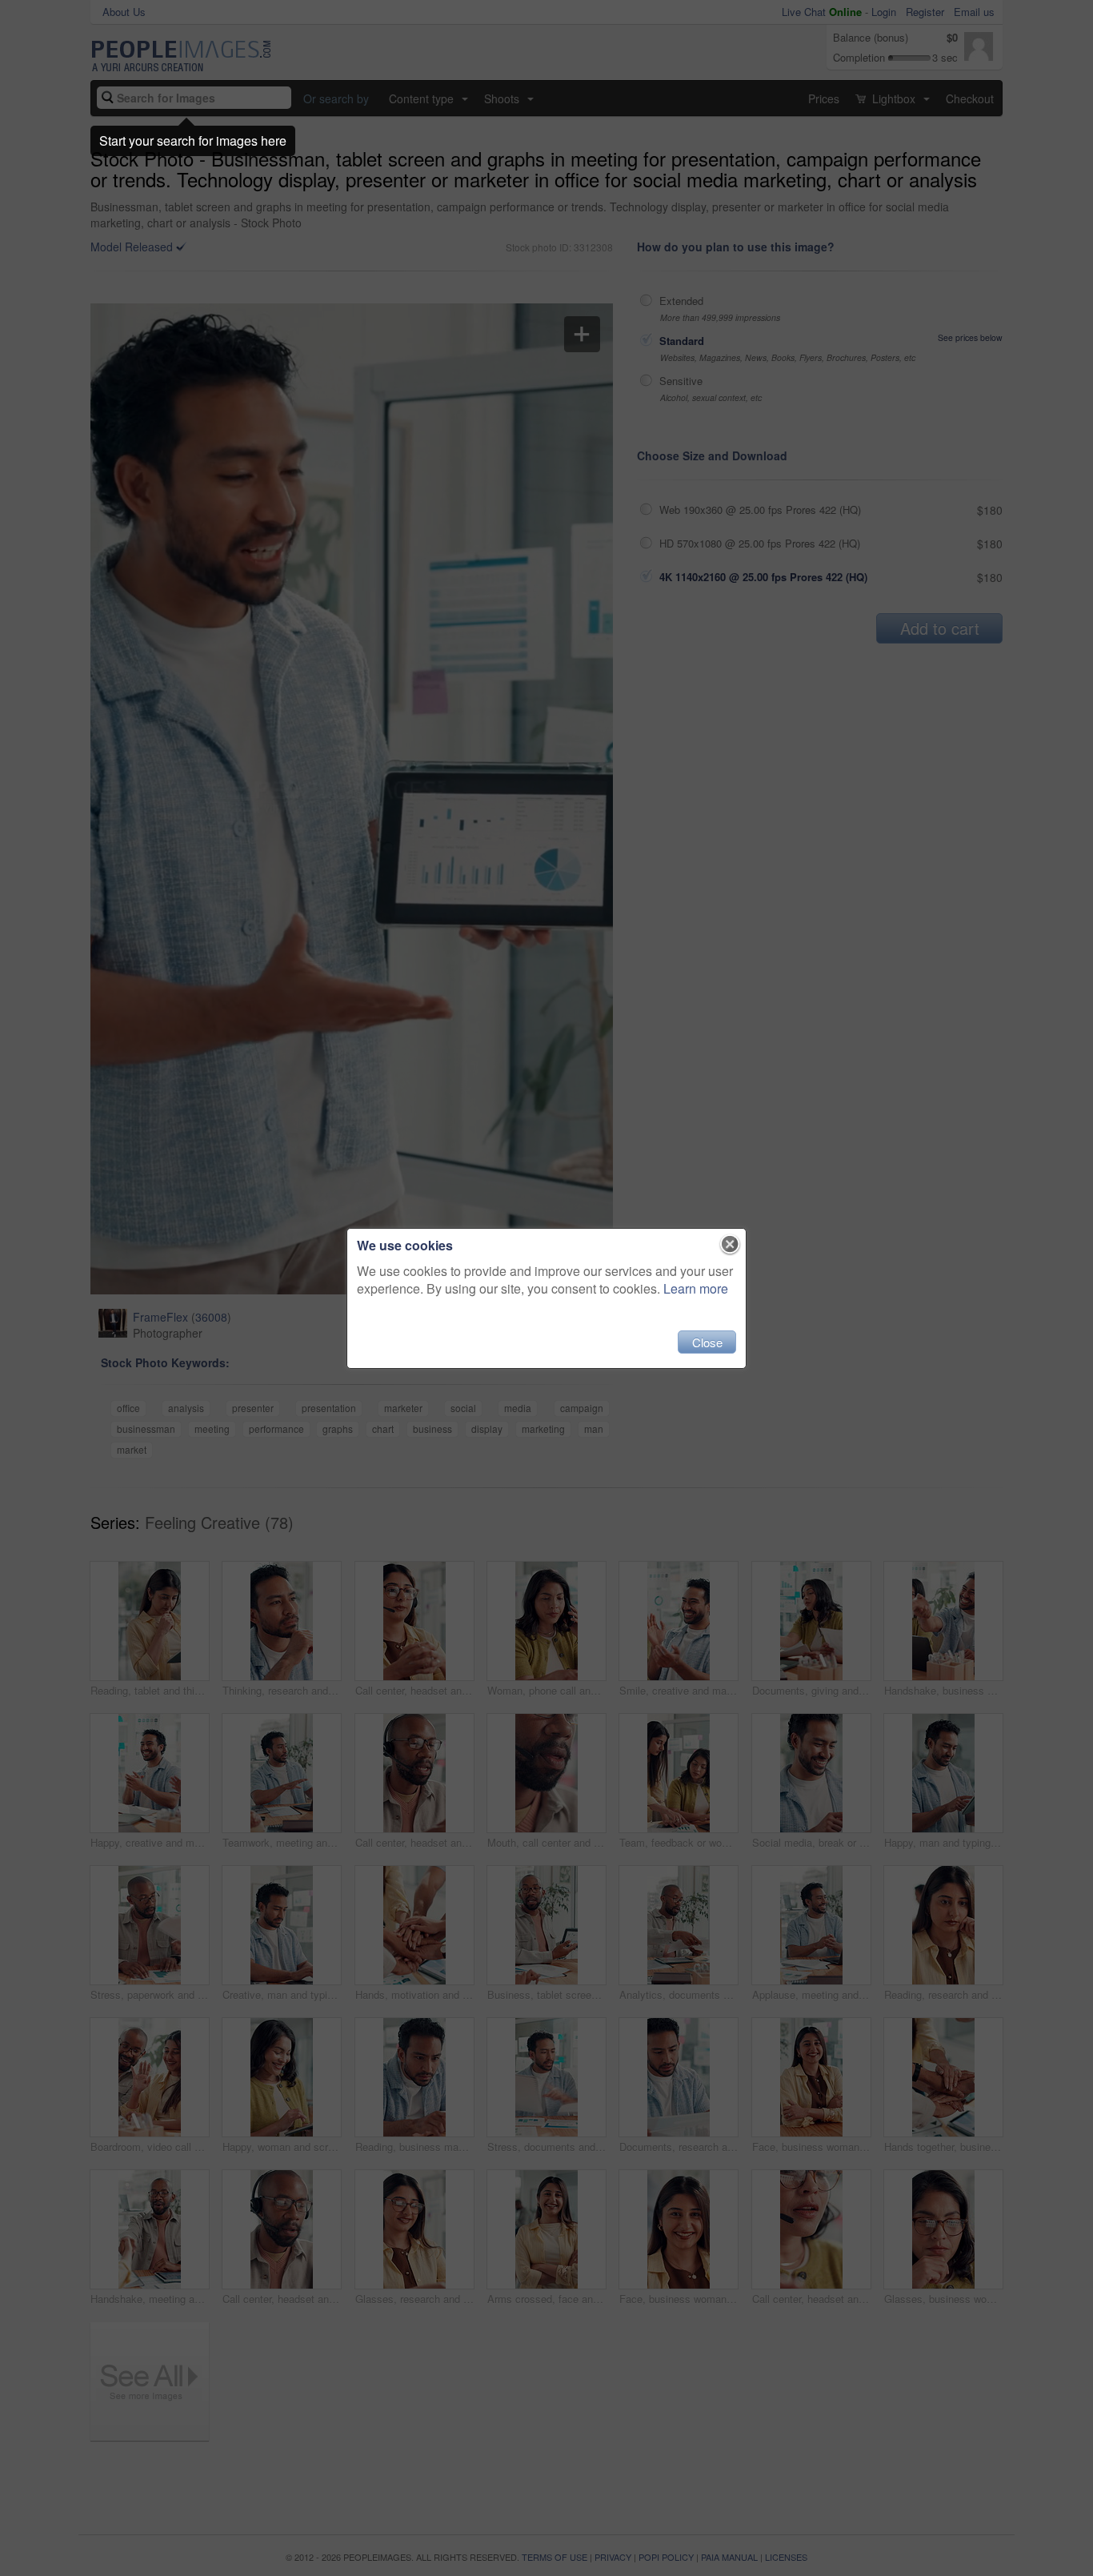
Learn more (696, 1288)
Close (707, 1342)
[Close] (730, 1245)
